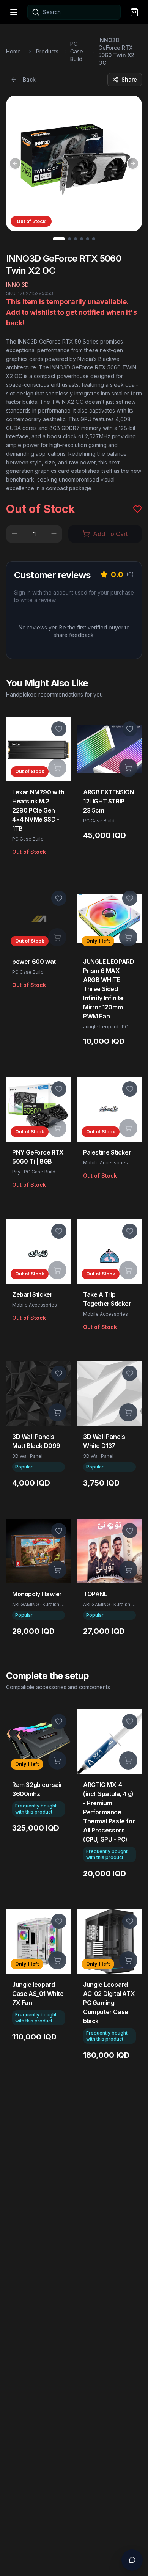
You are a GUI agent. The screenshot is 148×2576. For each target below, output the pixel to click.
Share (129, 79)
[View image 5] (88, 239)
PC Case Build (77, 51)
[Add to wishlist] (59, 729)
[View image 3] (76, 239)
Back (29, 79)
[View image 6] (94, 239)
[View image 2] (69, 239)
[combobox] (74, 12)
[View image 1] (59, 239)
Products (47, 51)
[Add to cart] (57, 768)
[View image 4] (82, 239)
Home (13, 51)
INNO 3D (17, 285)
